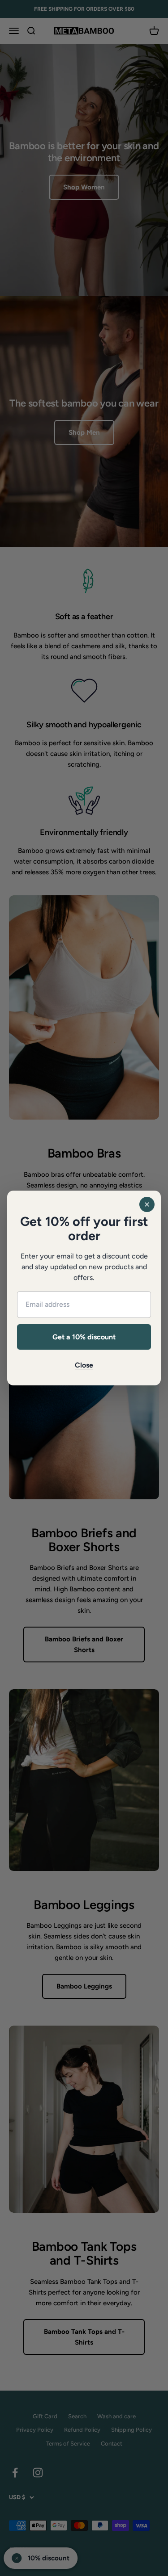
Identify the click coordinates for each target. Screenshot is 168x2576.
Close (84, 1365)
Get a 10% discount (84, 1337)
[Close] (147, 1204)
